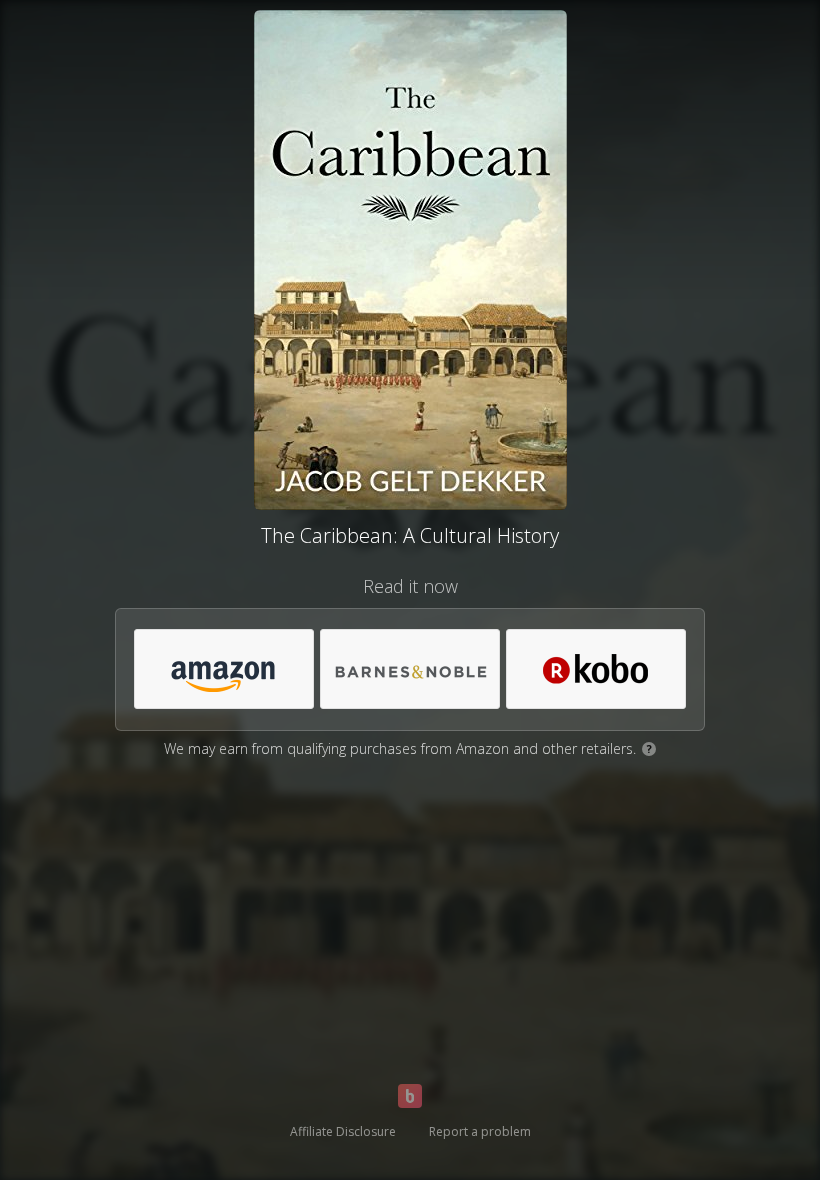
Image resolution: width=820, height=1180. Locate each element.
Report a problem (480, 1131)
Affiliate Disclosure (343, 1131)
